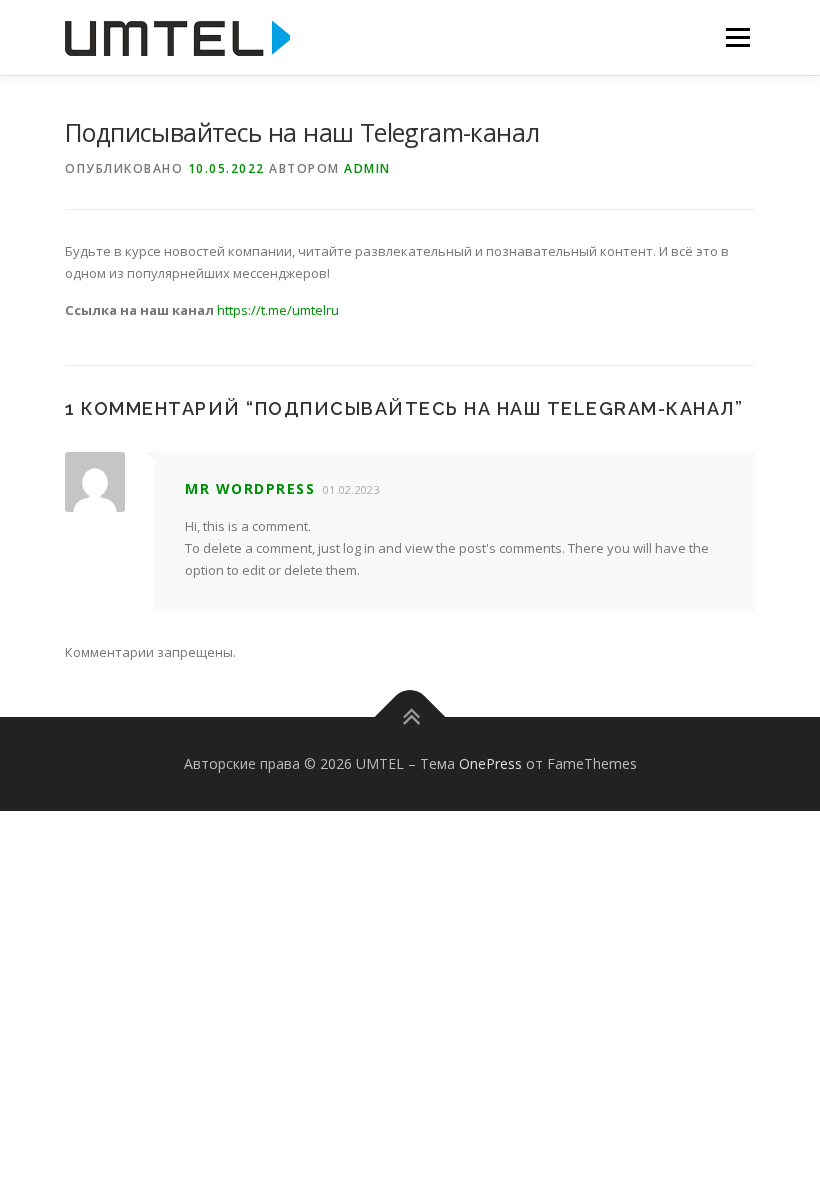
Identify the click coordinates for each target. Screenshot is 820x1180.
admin (367, 168)
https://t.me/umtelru (278, 310)
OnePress (490, 763)
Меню (737, 37)
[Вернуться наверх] (410, 717)
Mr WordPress (250, 488)
